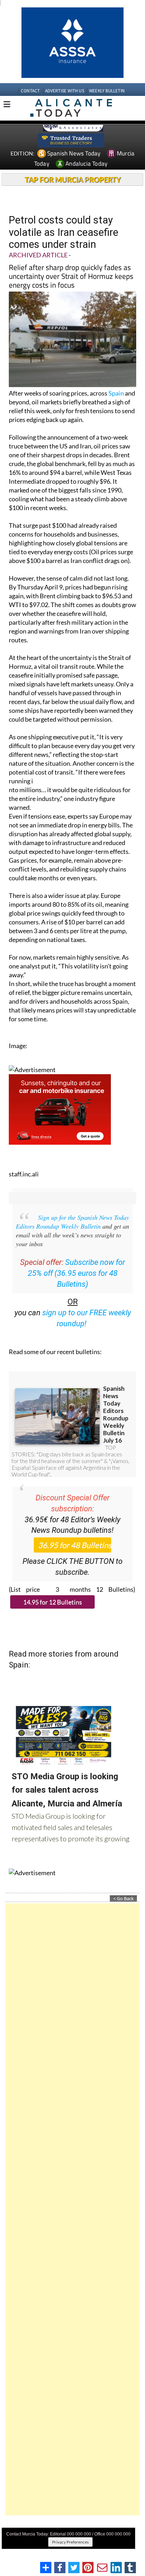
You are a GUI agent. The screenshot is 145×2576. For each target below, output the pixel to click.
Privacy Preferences (70, 2542)
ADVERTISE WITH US (65, 91)
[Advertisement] (72, 2209)
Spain (116, 393)
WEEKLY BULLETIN (107, 91)
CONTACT (30, 91)
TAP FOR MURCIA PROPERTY (73, 179)
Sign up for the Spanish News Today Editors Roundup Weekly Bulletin (72, 1222)
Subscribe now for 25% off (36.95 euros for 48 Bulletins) (77, 1273)
